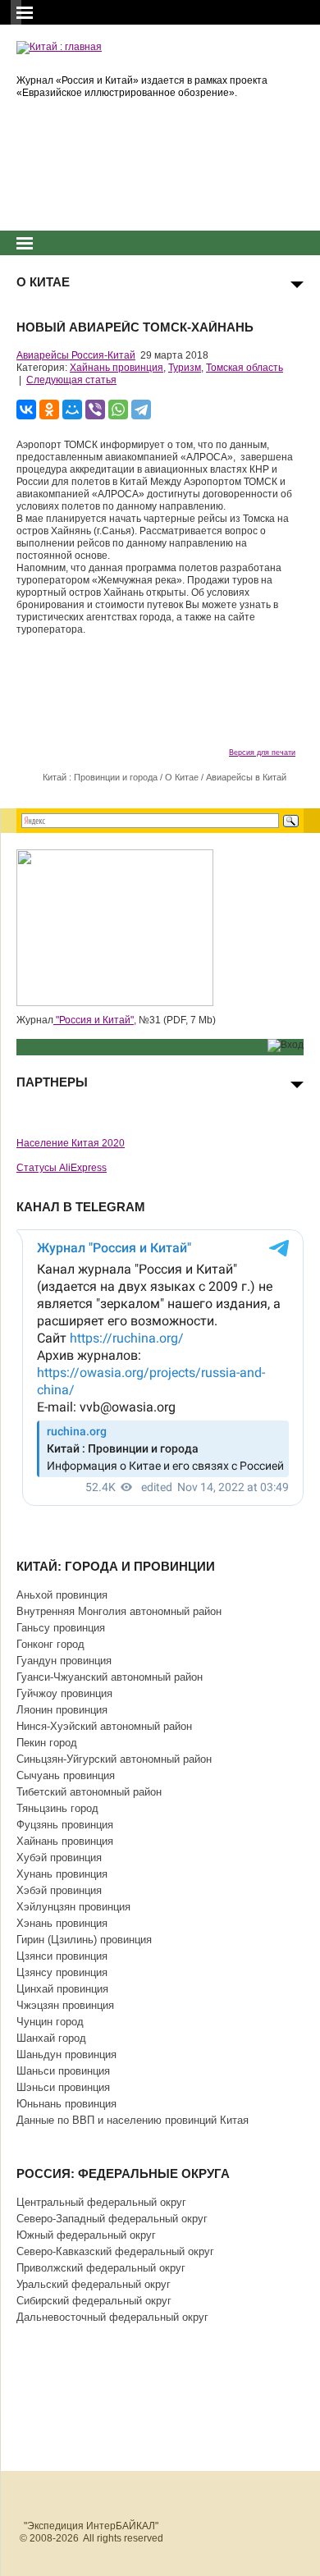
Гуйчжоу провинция (64, 1693)
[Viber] (95, 410)
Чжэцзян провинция (65, 2005)
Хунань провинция (62, 1874)
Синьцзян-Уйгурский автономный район (114, 1759)
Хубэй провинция (59, 1858)
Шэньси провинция (63, 2087)
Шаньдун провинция (66, 2054)
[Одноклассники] (49, 410)
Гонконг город (50, 1644)
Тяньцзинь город (57, 1808)
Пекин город (47, 1743)
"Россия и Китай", (95, 1020)
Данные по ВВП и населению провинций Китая (133, 2120)
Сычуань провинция (66, 1775)
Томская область (245, 368)
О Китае (182, 777)
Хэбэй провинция (59, 1890)
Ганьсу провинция (61, 1628)
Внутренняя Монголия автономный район (119, 1611)
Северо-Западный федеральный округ (112, 2219)
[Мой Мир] (72, 410)
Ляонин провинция (62, 1710)
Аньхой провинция (62, 1595)
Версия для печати (262, 753)
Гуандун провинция (64, 1661)
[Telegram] (141, 410)
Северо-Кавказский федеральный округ (115, 2251)
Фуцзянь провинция (65, 1825)
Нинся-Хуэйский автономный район (104, 1726)
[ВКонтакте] (26, 410)
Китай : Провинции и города (100, 777)
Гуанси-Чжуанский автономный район (110, 1677)
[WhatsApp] (118, 410)
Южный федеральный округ (86, 2235)
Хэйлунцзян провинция (73, 1907)
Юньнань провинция (66, 2104)
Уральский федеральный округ (94, 2284)
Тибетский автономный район (89, 1792)
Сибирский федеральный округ (94, 2301)
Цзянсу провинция (62, 1972)
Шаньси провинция (63, 2071)
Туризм (185, 368)
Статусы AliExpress (62, 1168)
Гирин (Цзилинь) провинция (84, 1940)
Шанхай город (51, 2038)
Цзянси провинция (62, 1956)
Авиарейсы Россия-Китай (76, 355)
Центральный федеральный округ (101, 2202)
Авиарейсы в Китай (246, 777)
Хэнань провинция (62, 1923)
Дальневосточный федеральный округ (112, 2317)
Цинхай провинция (62, 1989)
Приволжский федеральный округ (101, 2268)
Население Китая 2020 (71, 1143)
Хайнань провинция (117, 368)
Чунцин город (50, 2022)
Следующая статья (71, 380)
